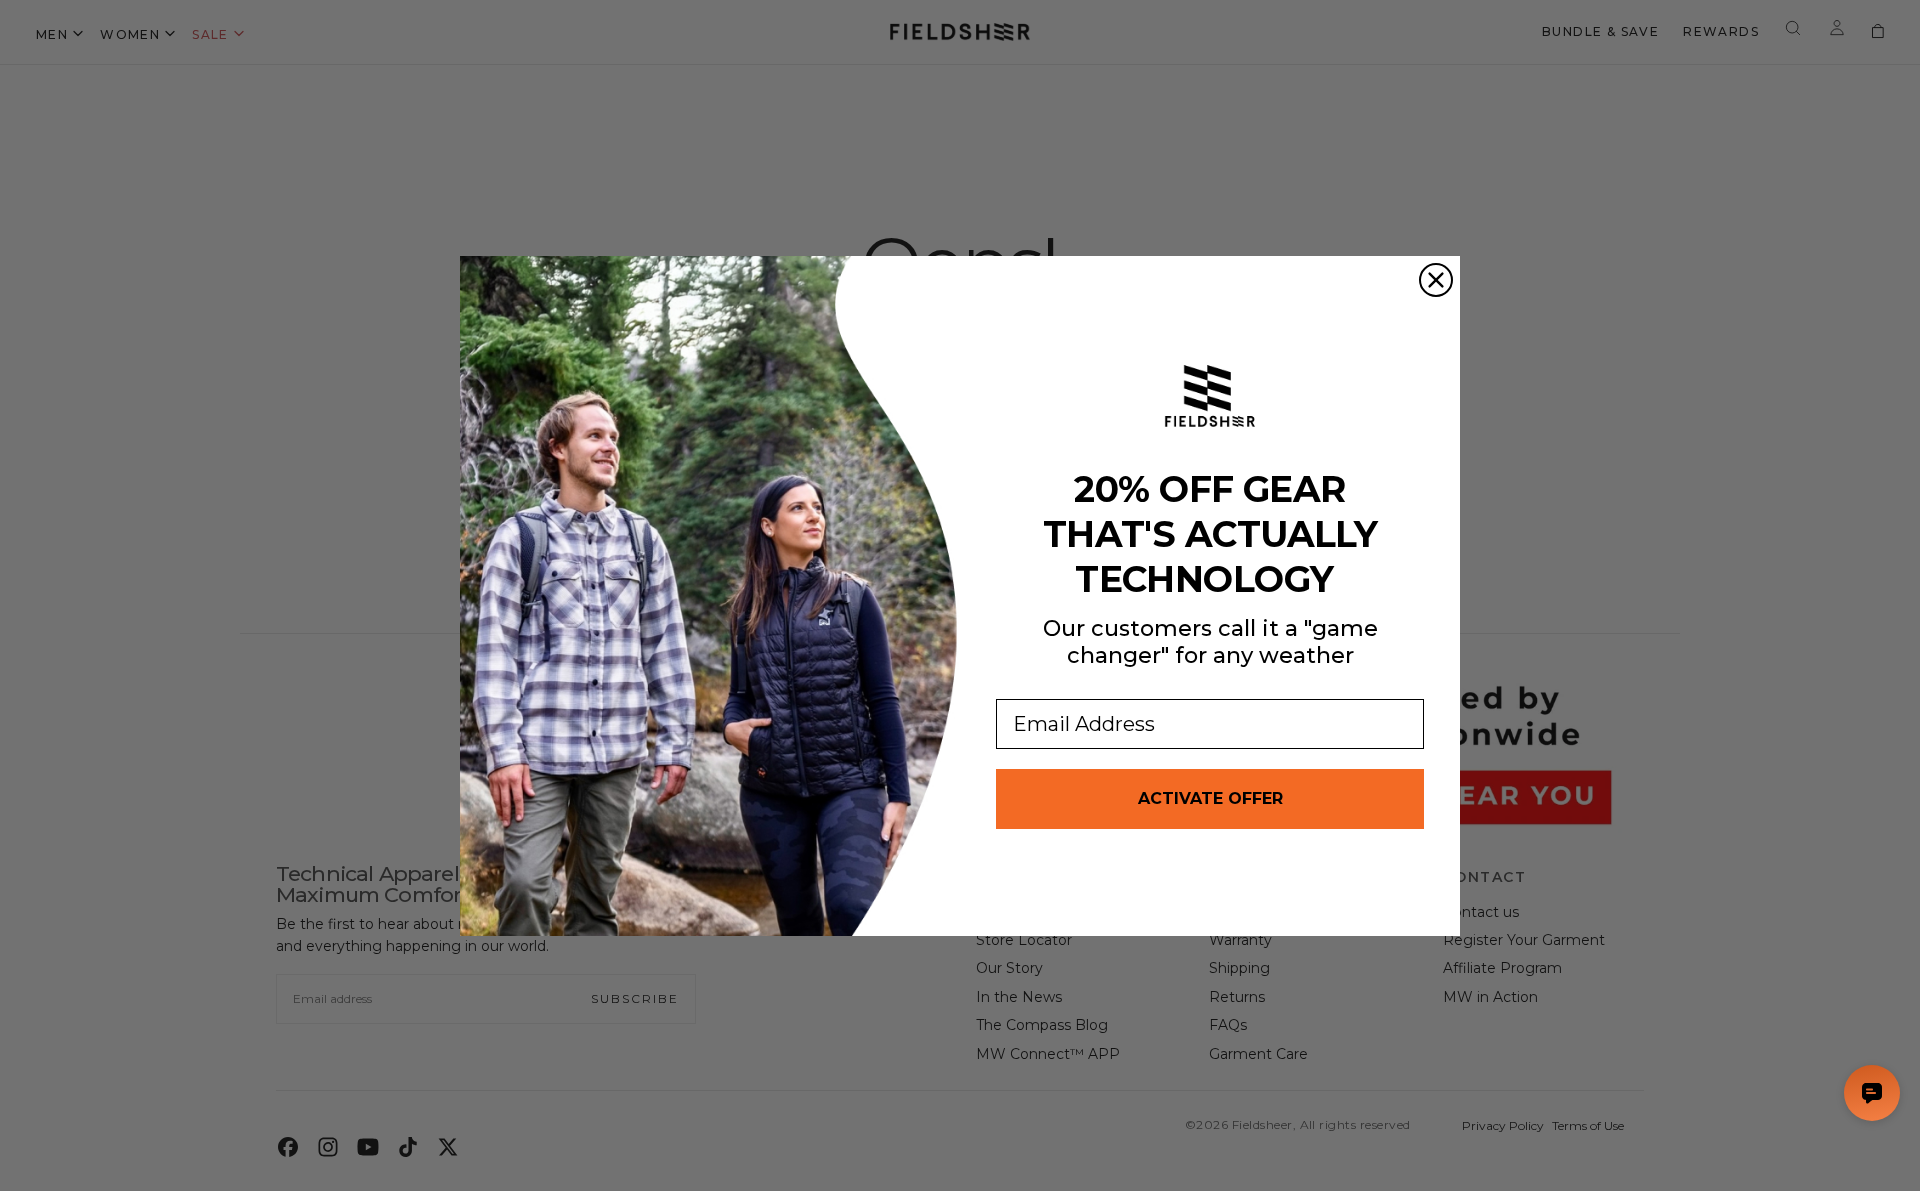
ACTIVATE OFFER (1210, 798)
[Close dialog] (1436, 280)
